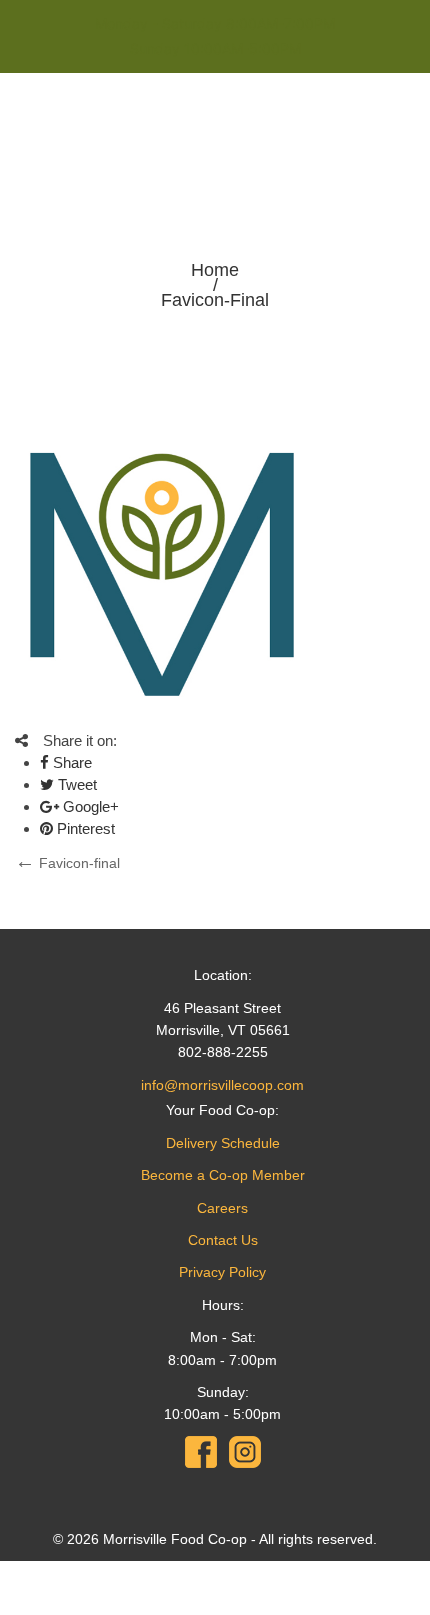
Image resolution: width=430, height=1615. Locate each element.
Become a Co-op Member (223, 1175)
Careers (222, 1208)
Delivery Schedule (223, 1143)
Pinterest (84, 828)
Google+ (89, 806)
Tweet (75, 784)
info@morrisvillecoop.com (222, 1085)
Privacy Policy (222, 1272)
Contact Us (223, 1240)
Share (70, 762)
